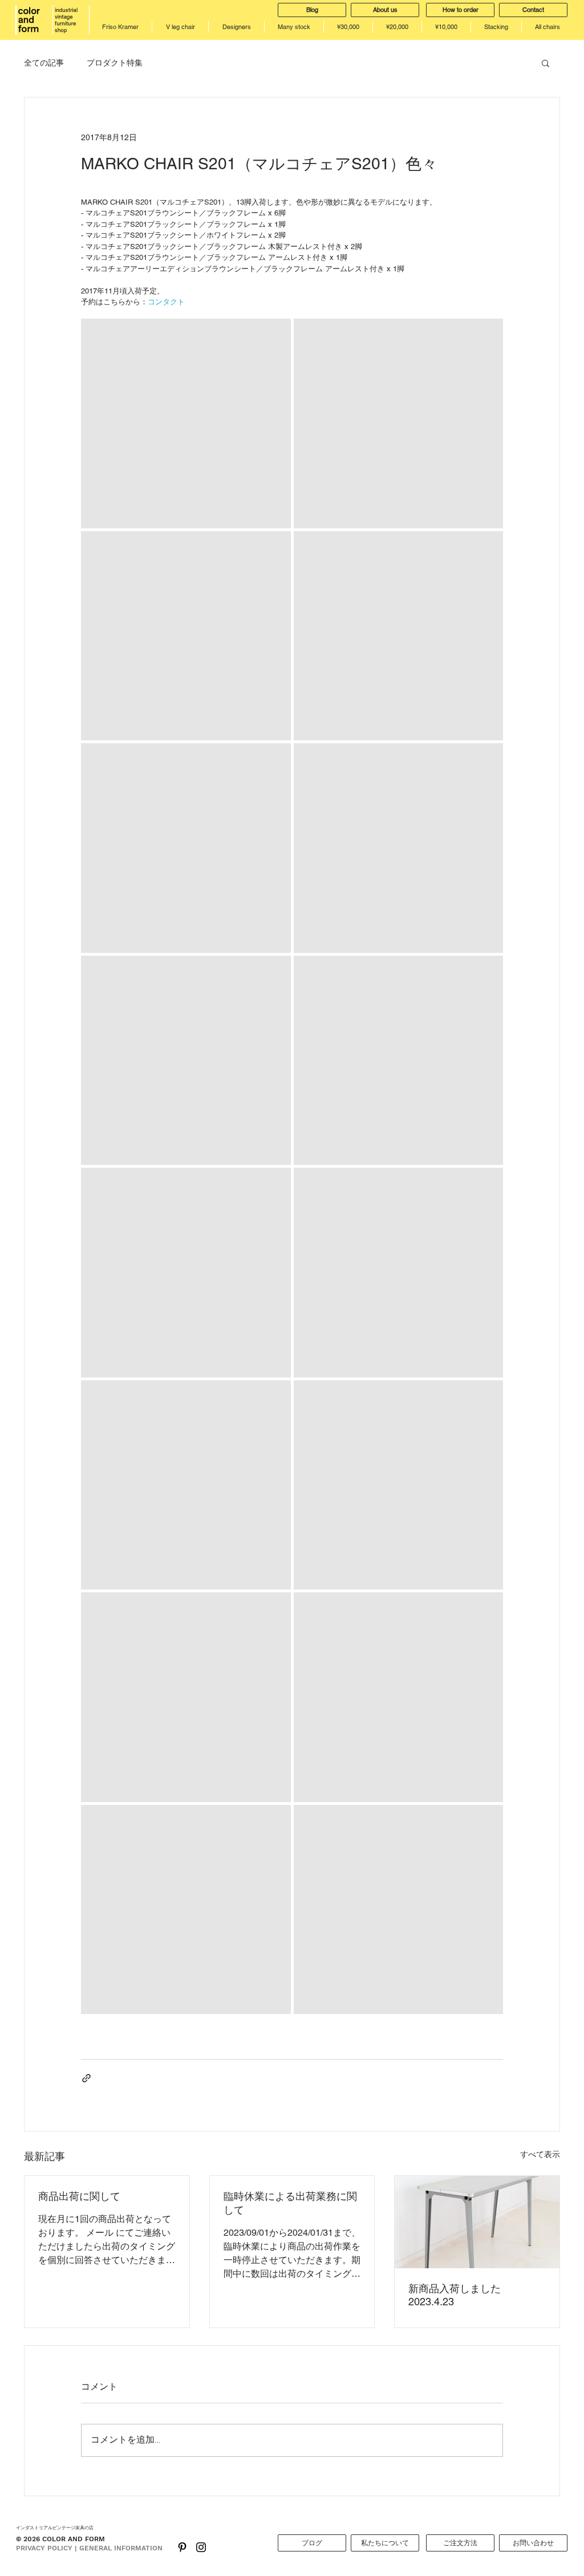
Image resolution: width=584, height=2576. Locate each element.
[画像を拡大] (186, 423)
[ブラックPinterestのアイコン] (182, 2547)
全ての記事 (44, 63)
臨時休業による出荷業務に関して (290, 2203)
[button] (546, 63)
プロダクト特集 (115, 63)
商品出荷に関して (79, 2196)
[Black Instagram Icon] (201, 2547)
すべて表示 (540, 2154)
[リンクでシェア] (86, 2078)
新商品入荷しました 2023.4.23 (455, 2295)
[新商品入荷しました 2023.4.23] (477, 2222)
